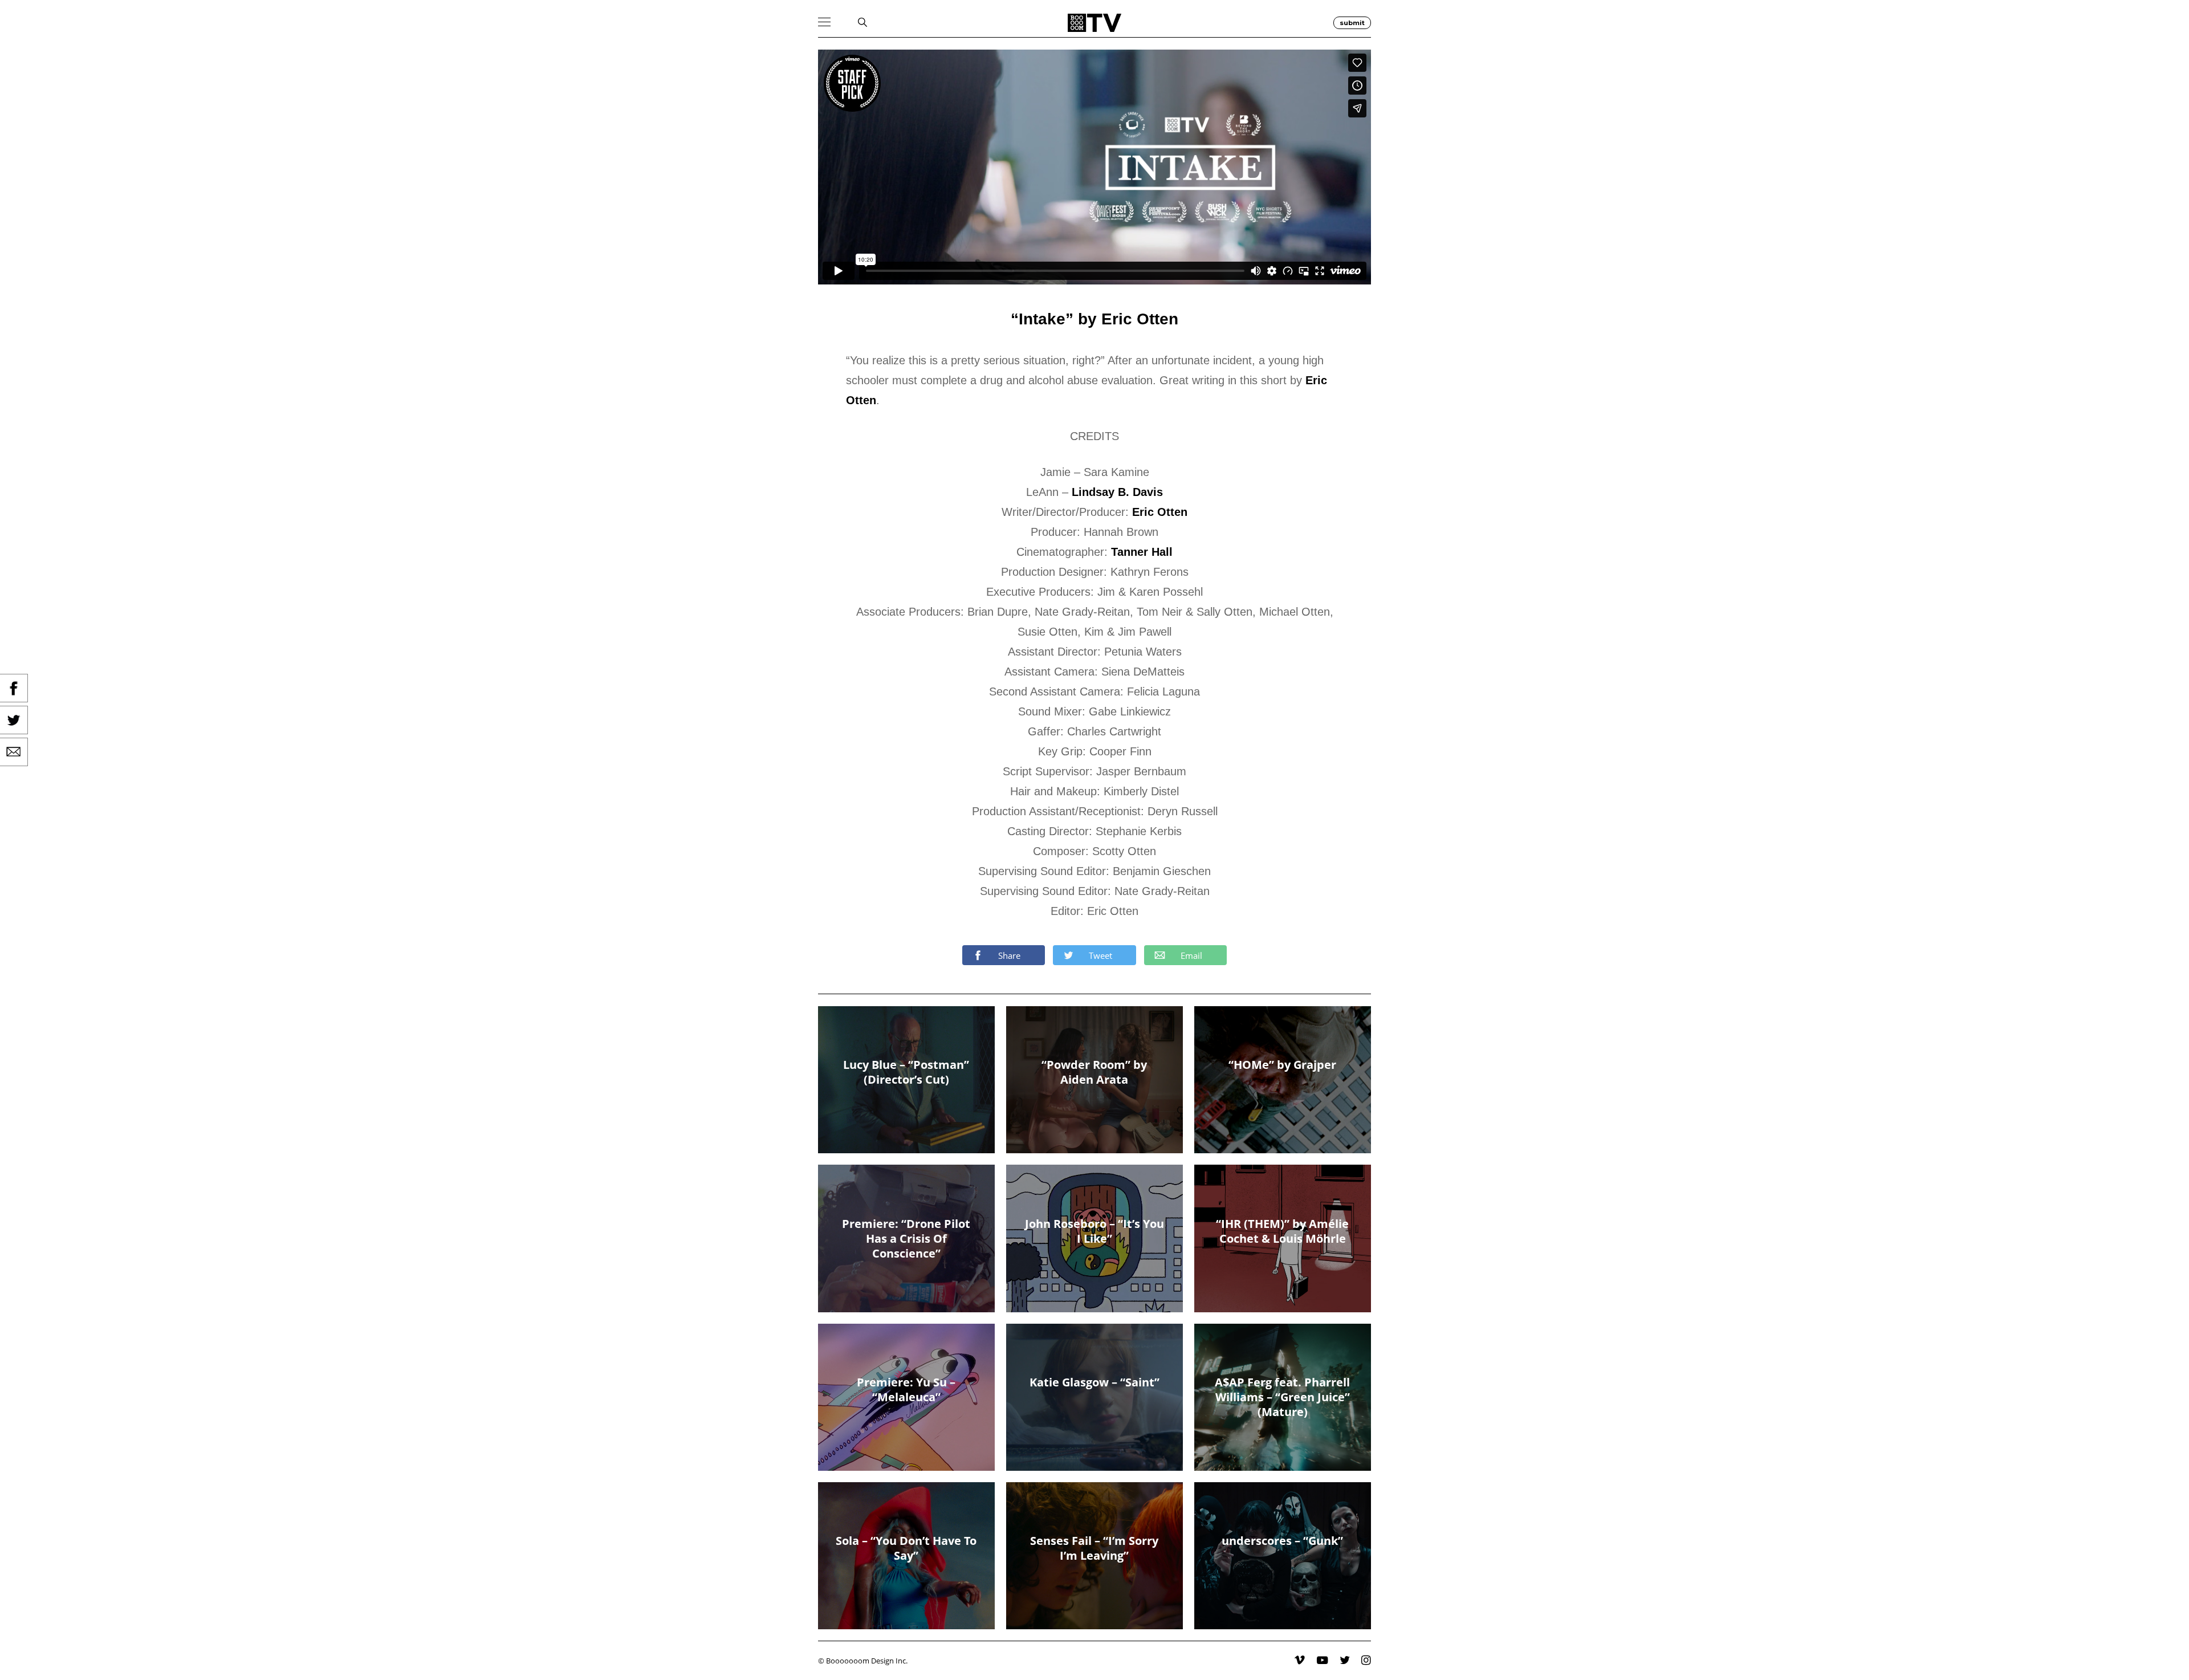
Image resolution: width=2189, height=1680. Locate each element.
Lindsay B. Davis (1117, 492)
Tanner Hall (1142, 552)
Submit (1352, 23)
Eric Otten (1160, 512)
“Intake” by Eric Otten (1094, 319)
